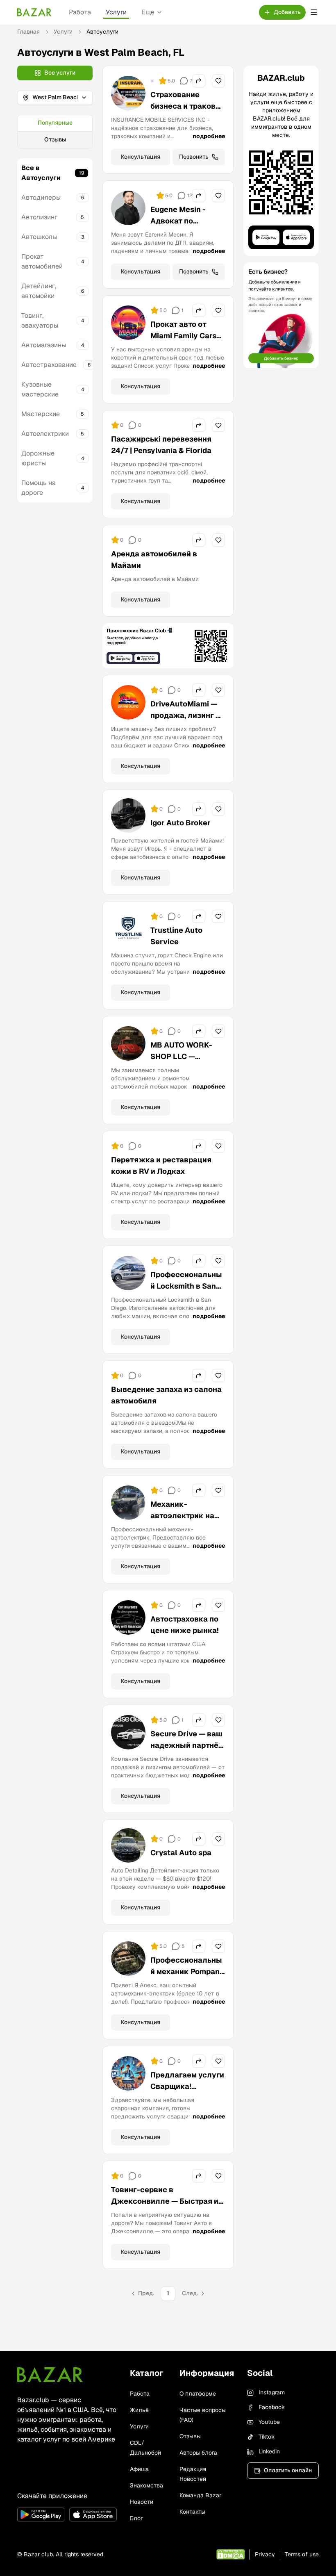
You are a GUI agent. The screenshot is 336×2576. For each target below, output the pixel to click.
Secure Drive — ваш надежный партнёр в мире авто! (187, 1745)
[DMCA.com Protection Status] (230, 2554)
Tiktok (267, 2437)
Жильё (139, 2410)
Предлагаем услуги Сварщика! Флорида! (187, 2086)
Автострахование (49, 365)
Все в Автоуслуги (41, 173)
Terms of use (302, 2554)
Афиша (139, 2469)
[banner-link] (168, 646)
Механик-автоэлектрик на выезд (182, 1516)
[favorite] (218, 81)
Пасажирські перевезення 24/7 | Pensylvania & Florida (161, 445)
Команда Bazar (200, 2495)
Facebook (272, 2407)
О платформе (198, 2394)
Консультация (141, 157)
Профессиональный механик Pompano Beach (187, 1971)
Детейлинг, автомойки (39, 291)
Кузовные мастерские (40, 389)
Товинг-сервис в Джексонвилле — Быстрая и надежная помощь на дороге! (166, 2201)
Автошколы (39, 237)
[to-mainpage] (50, 2375)
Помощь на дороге (39, 488)
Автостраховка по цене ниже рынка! (185, 1625)
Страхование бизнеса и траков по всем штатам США (183, 112)
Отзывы (55, 139)
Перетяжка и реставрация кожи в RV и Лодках (161, 1165)
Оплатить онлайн (288, 2470)
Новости (142, 2502)
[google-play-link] (41, 2515)
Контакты (192, 2512)
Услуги (116, 12)
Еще (148, 12)
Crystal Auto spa (181, 1853)
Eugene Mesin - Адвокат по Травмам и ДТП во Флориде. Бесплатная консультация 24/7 (186, 238)
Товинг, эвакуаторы (40, 320)
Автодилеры (41, 197)
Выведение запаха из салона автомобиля (166, 1395)
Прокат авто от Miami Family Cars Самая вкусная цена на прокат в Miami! (183, 347)
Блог (136, 2518)
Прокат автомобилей (42, 261)
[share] (199, 81)
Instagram (272, 2392)
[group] (55, 132)
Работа (80, 12)
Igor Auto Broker (180, 823)
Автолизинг (39, 217)
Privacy (265, 2554)
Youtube (269, 2422)
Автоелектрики (45, 434)
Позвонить (194, 157)
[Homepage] (34, 12)
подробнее (209, 136)
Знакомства (146, 2485)
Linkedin (269, 2451)
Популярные (55, 123)
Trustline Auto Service (176, 936)
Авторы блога (198, 2453)
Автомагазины (44, 345)
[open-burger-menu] (314, 12)
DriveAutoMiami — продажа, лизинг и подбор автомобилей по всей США (185, 727)
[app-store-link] (93, 2515)
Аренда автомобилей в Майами (154, 559)
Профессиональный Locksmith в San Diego (186, 1286)
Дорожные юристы (38, 458)
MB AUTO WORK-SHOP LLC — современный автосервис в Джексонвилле (181, 1068)
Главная (28, 32)
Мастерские (41, 414)
